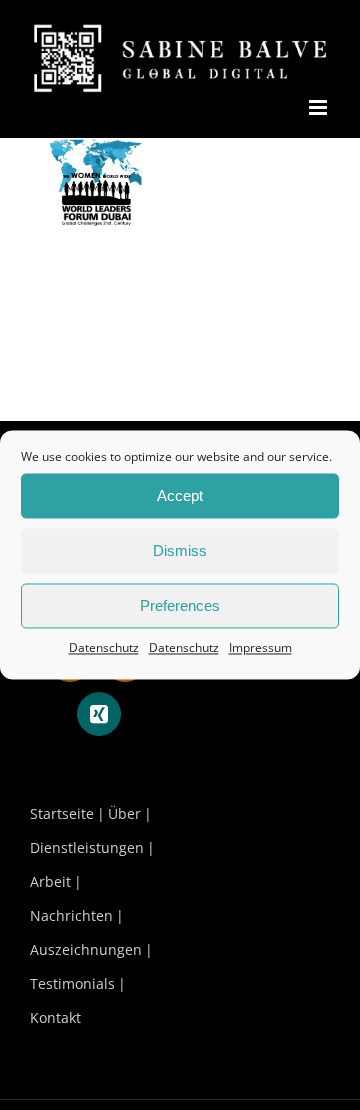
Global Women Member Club (93, 168)
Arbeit (50, 881)
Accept (180, 495)
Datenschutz (104, 647)
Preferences (180, 605)
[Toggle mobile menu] (319, 107)
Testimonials (72, 983)
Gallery (97, 217)
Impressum (260, 647)
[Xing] (99, 714)
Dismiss (180, 550)
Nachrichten (71, 915)
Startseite (62, 813)
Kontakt (55, 1017)
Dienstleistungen (87, 847)
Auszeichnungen (86, 949)
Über (124, 813)
